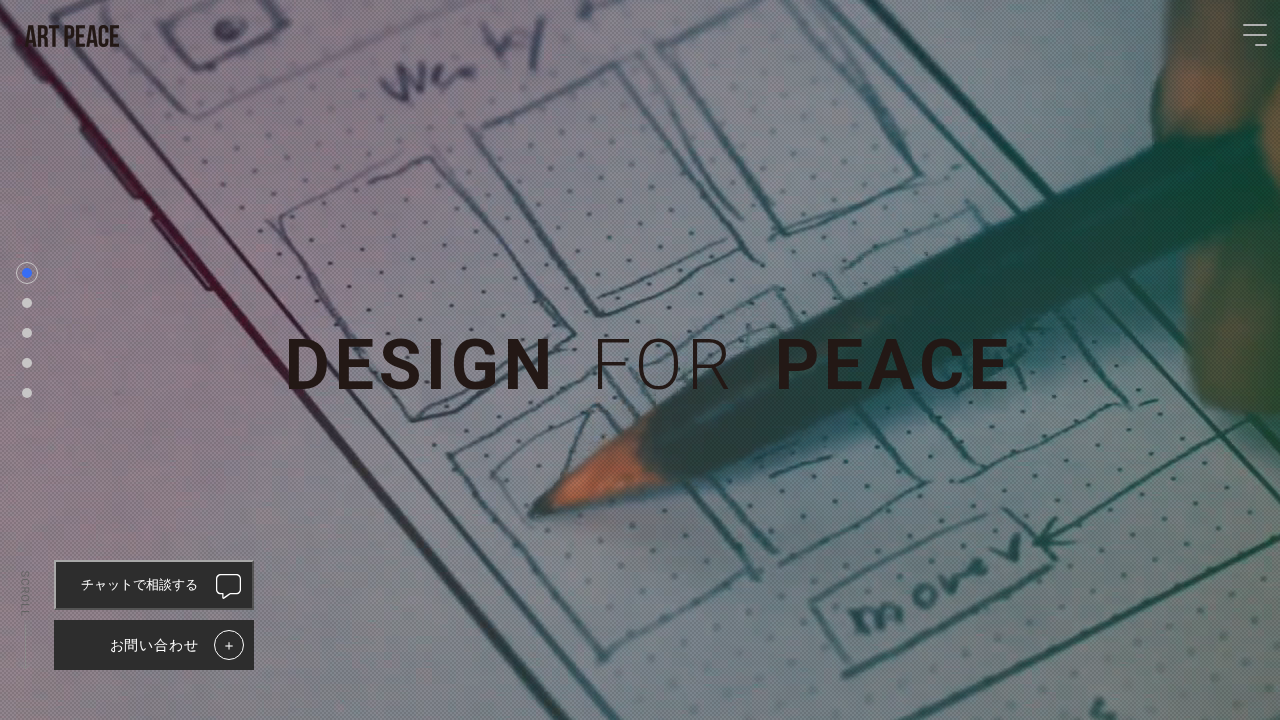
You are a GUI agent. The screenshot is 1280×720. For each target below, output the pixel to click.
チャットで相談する (139, 584)
